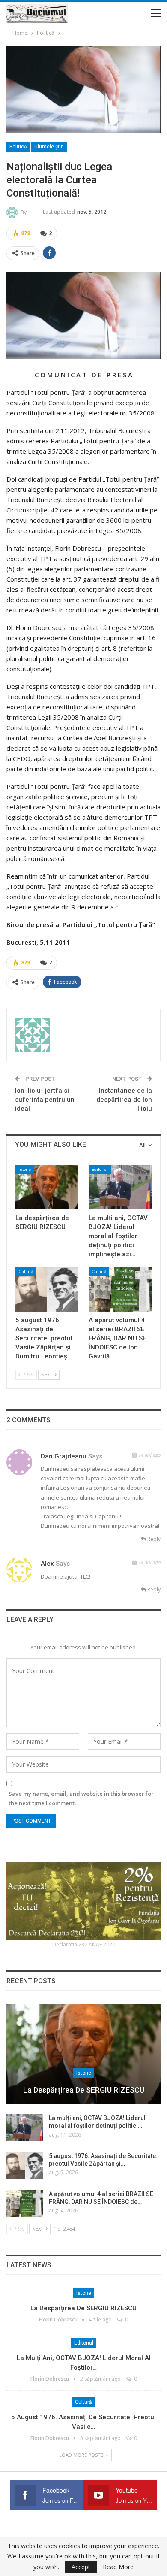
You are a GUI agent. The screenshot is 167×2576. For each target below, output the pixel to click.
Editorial (100, 1169)
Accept (81, 2567)
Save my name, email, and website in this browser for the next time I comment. (81, 1798)
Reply (153, 1539)
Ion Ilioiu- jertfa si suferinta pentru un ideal (45, 1100)
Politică (18, 147)
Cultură (26, 1271)
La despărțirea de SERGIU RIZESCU (84, 2090)
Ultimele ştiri (49, 147)
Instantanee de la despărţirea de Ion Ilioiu (124, 1100)
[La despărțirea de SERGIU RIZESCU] (47, 1187)
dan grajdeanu (64, 1456)
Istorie (25, 1169)
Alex (47, 1564)
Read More (118, 2567)
